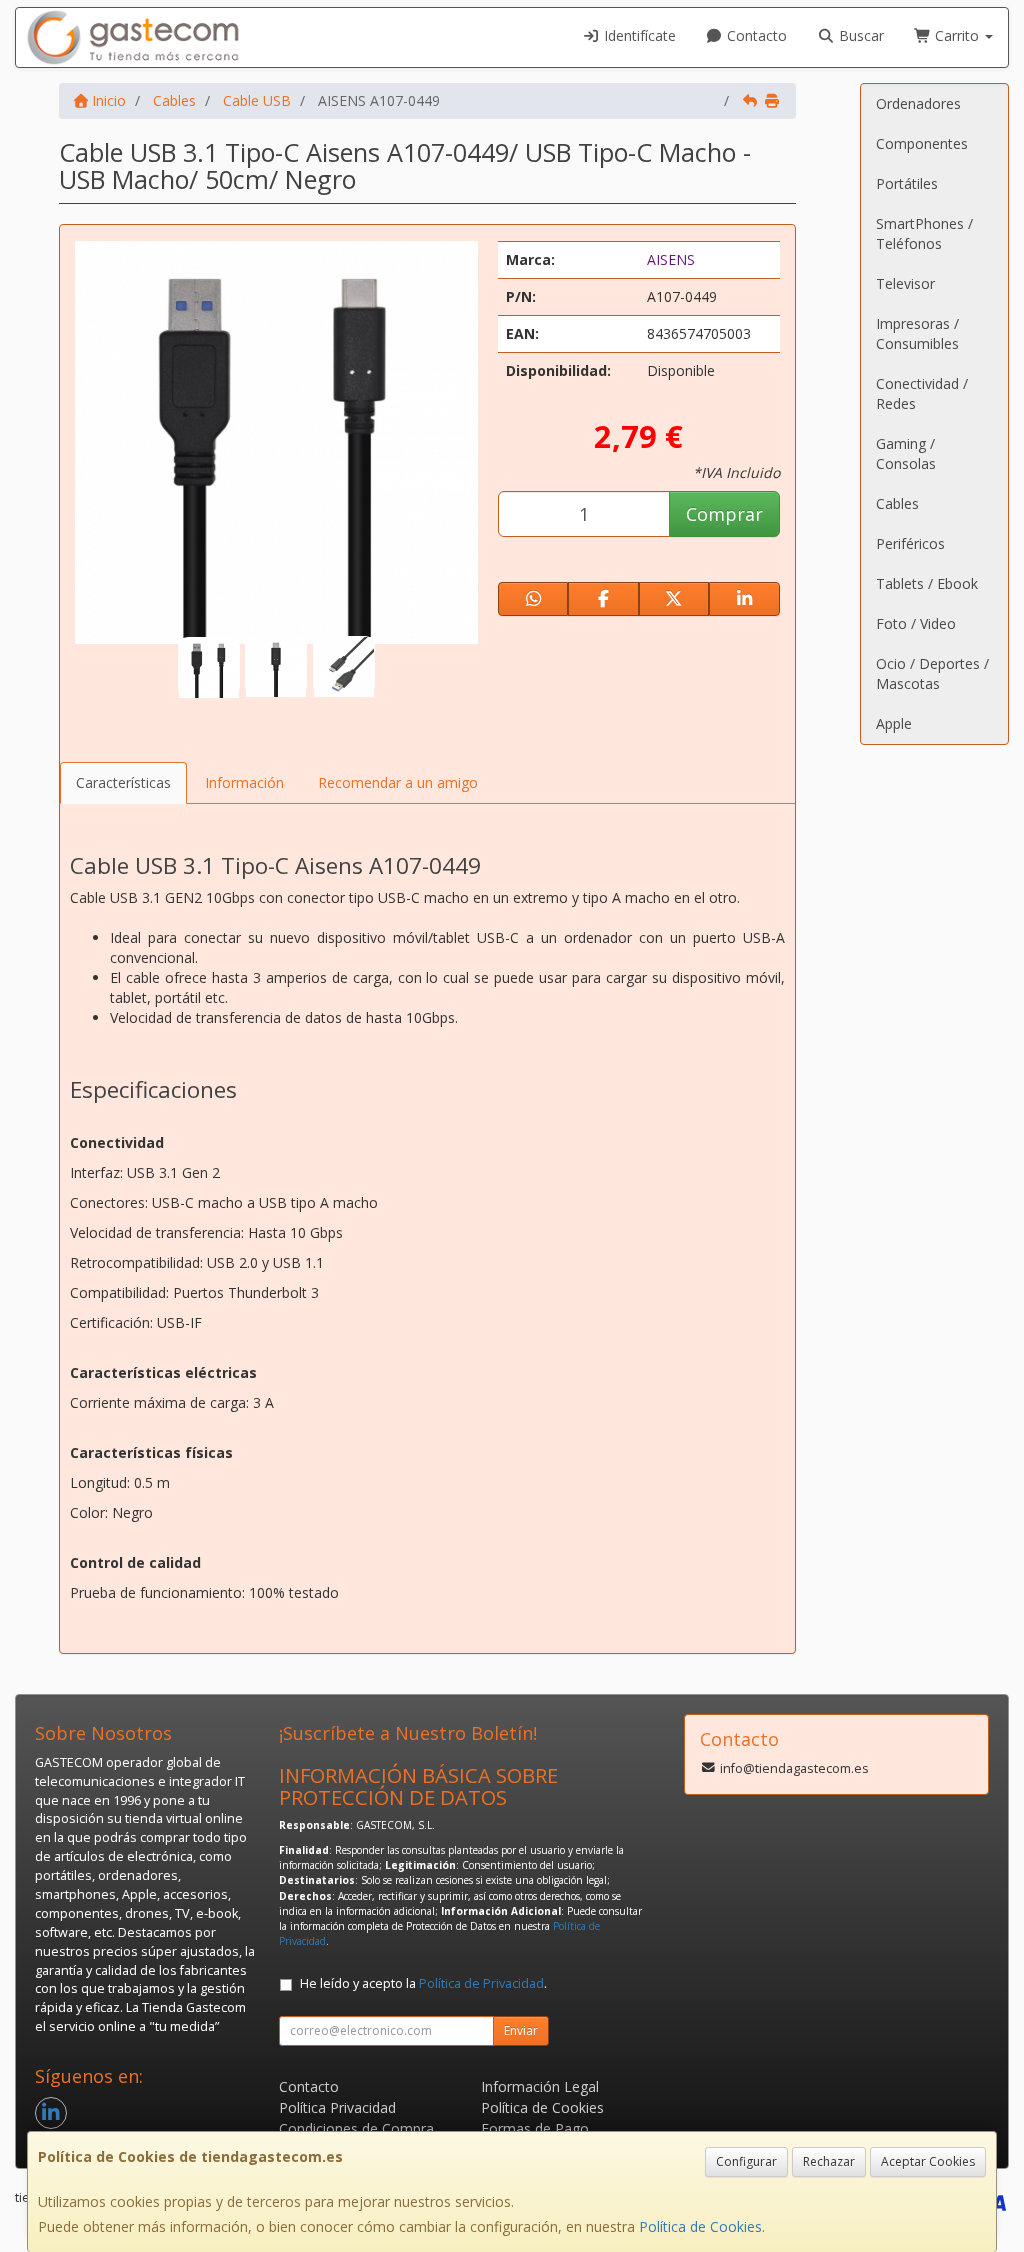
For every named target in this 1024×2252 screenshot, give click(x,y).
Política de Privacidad (481, 1983)
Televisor (905, 283)
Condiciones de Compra (356, 2128)
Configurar (746, 2161)
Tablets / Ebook (927, 583)
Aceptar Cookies (928, 2161)
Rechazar (829, 2161)
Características (123, 782)
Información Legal (540, 2086)
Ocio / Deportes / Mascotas (932, 673)
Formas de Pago (535, 2128)
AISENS (671, 259)
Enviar (521, 2030)
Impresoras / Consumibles (917, 333)
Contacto (755, 35)
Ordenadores (918, 103)
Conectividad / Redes (922, 393)
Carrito (957, 35)
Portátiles (907, 183)
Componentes (922, 143)
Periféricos (910, 543)
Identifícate (638, 35)
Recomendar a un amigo (398, 782)
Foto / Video (916, 623)
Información (244, 782)
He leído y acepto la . (423, 1983)
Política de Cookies (700, 2226)
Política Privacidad (337, 2107)
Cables (897, 503)
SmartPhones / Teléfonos (924, 233)
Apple (894, 723)
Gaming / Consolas (906, 453)
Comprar (724, 514)
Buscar (859, 35)
